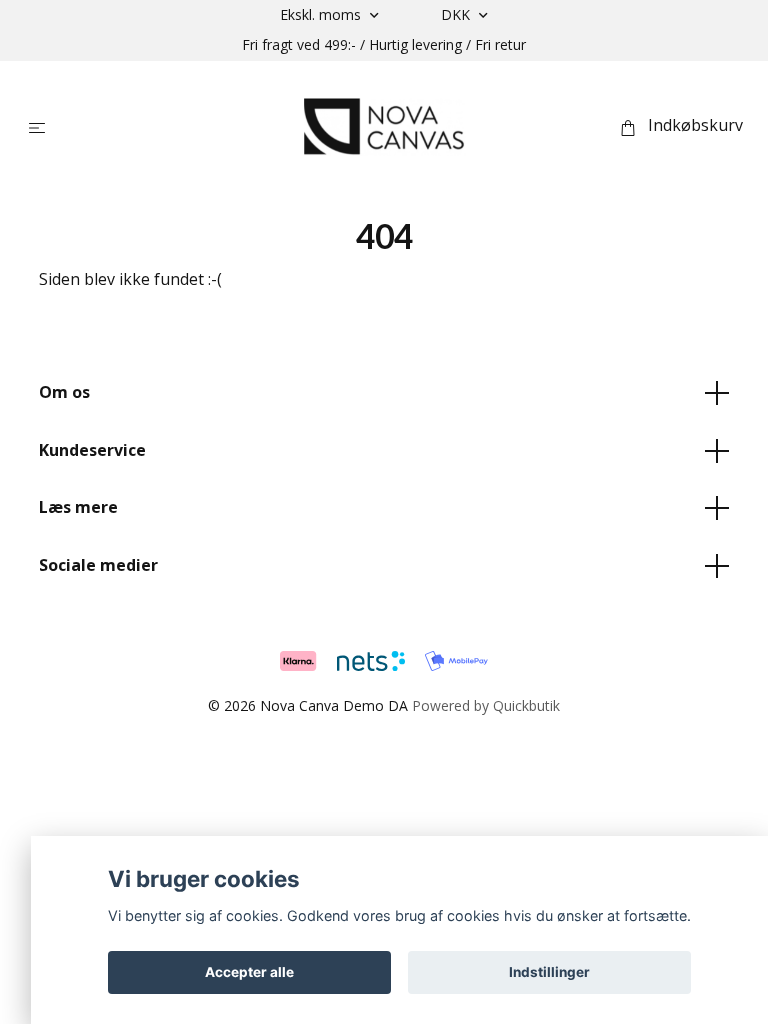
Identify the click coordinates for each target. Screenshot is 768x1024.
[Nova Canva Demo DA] (384, 126)
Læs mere (78, 507)
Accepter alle (249, 972)
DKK (457, 14)
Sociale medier (98, 565)
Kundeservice (92, 450)
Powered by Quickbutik (486, 705)
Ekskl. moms (322, 14)
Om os (64, 392)
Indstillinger (549, 972)
